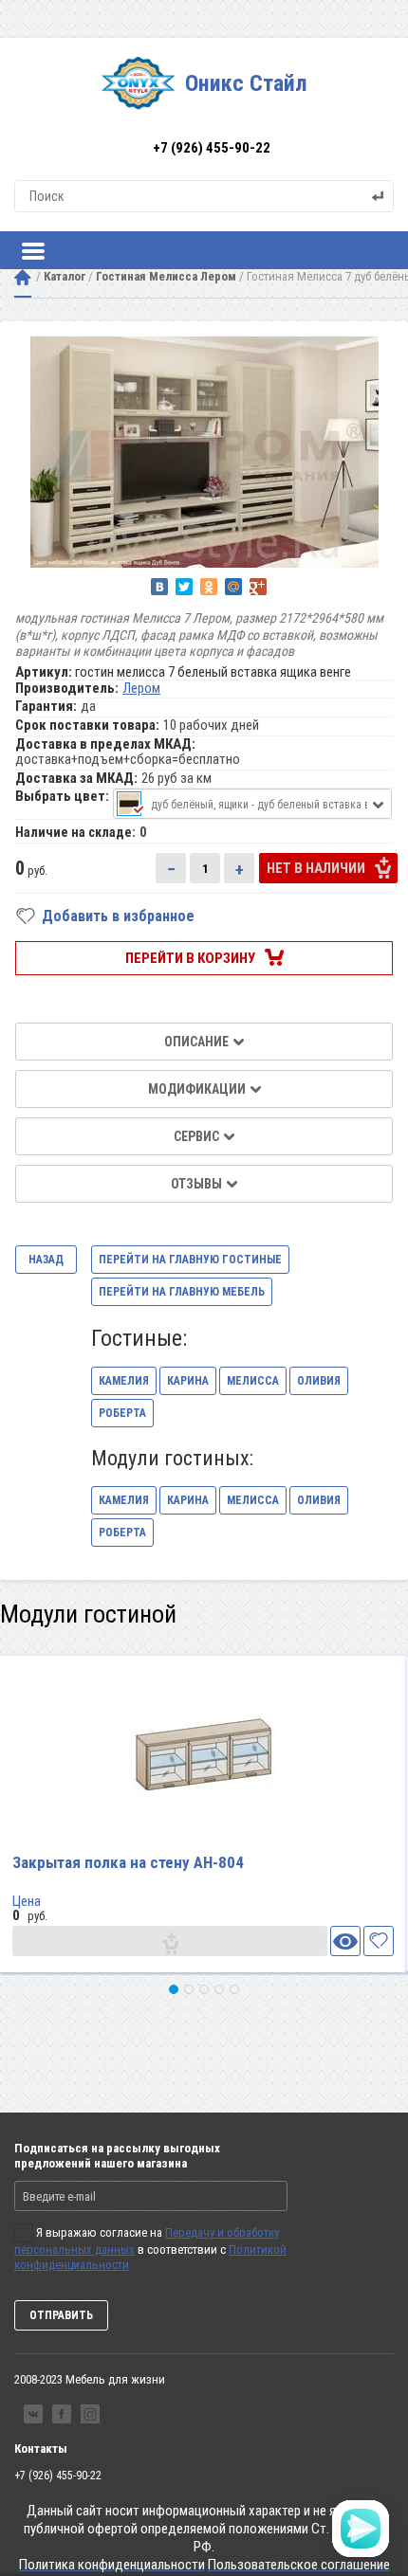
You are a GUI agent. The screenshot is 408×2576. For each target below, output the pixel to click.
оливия (319, 1381)
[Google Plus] (258, 587)
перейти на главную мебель (182, 1292)
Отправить (61, 2315)
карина (188, 1381)
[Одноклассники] (209, 587)
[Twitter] (184, 587)
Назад (46, 1260)
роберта (122, 1413)
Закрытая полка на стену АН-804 (128, 1862)
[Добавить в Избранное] (379, 1941)
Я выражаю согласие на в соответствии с (150, 2249)
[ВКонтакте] (159, 587)
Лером (141, 688)
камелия (124, 1381)
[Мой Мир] (233, 587)
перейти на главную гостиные (190, 1260)
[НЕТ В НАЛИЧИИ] (170, 1941)
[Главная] (23, 277)
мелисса (253, 1381)
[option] (204, 452)
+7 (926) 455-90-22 (212, 148)
